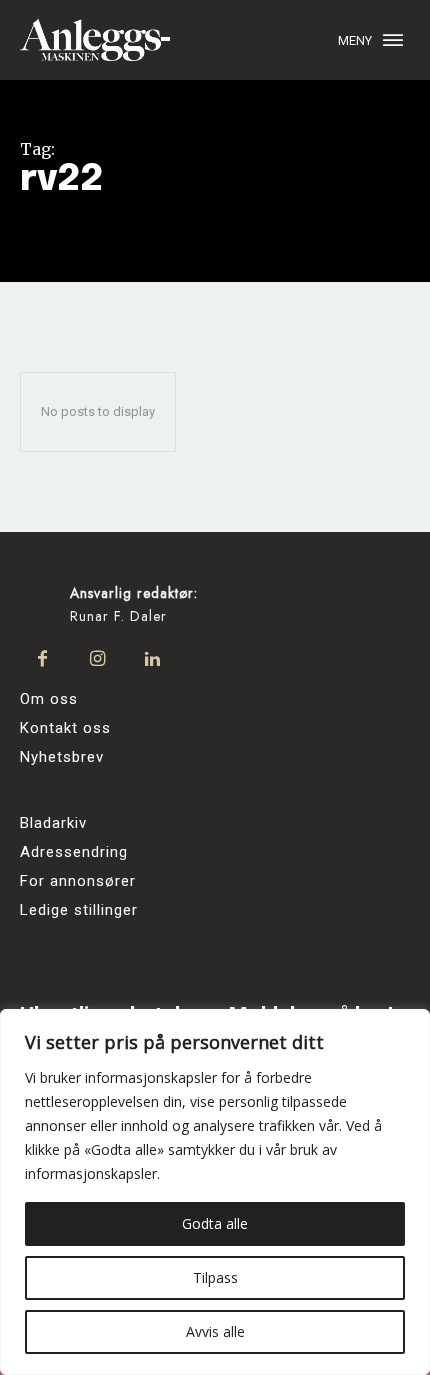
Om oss (49, 699)
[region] (215, 1192)
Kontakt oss (65, 728)
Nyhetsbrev (62, 757)
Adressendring (74, 852)
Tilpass (215, 1277)
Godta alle (215, 1223)
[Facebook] (42, 659)
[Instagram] (97, 659)
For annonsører (78, 881)
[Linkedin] (152, 659)
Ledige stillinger (79, 910)
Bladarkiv (53, 823)
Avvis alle (215, 1331)
